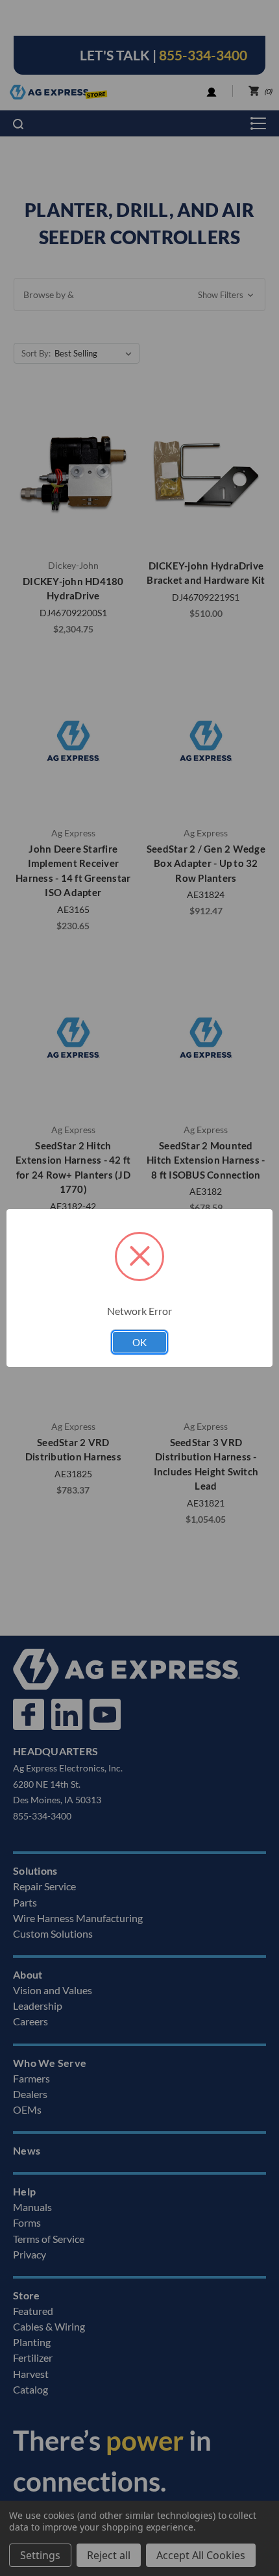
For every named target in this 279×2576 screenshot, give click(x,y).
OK (139, 1342)
